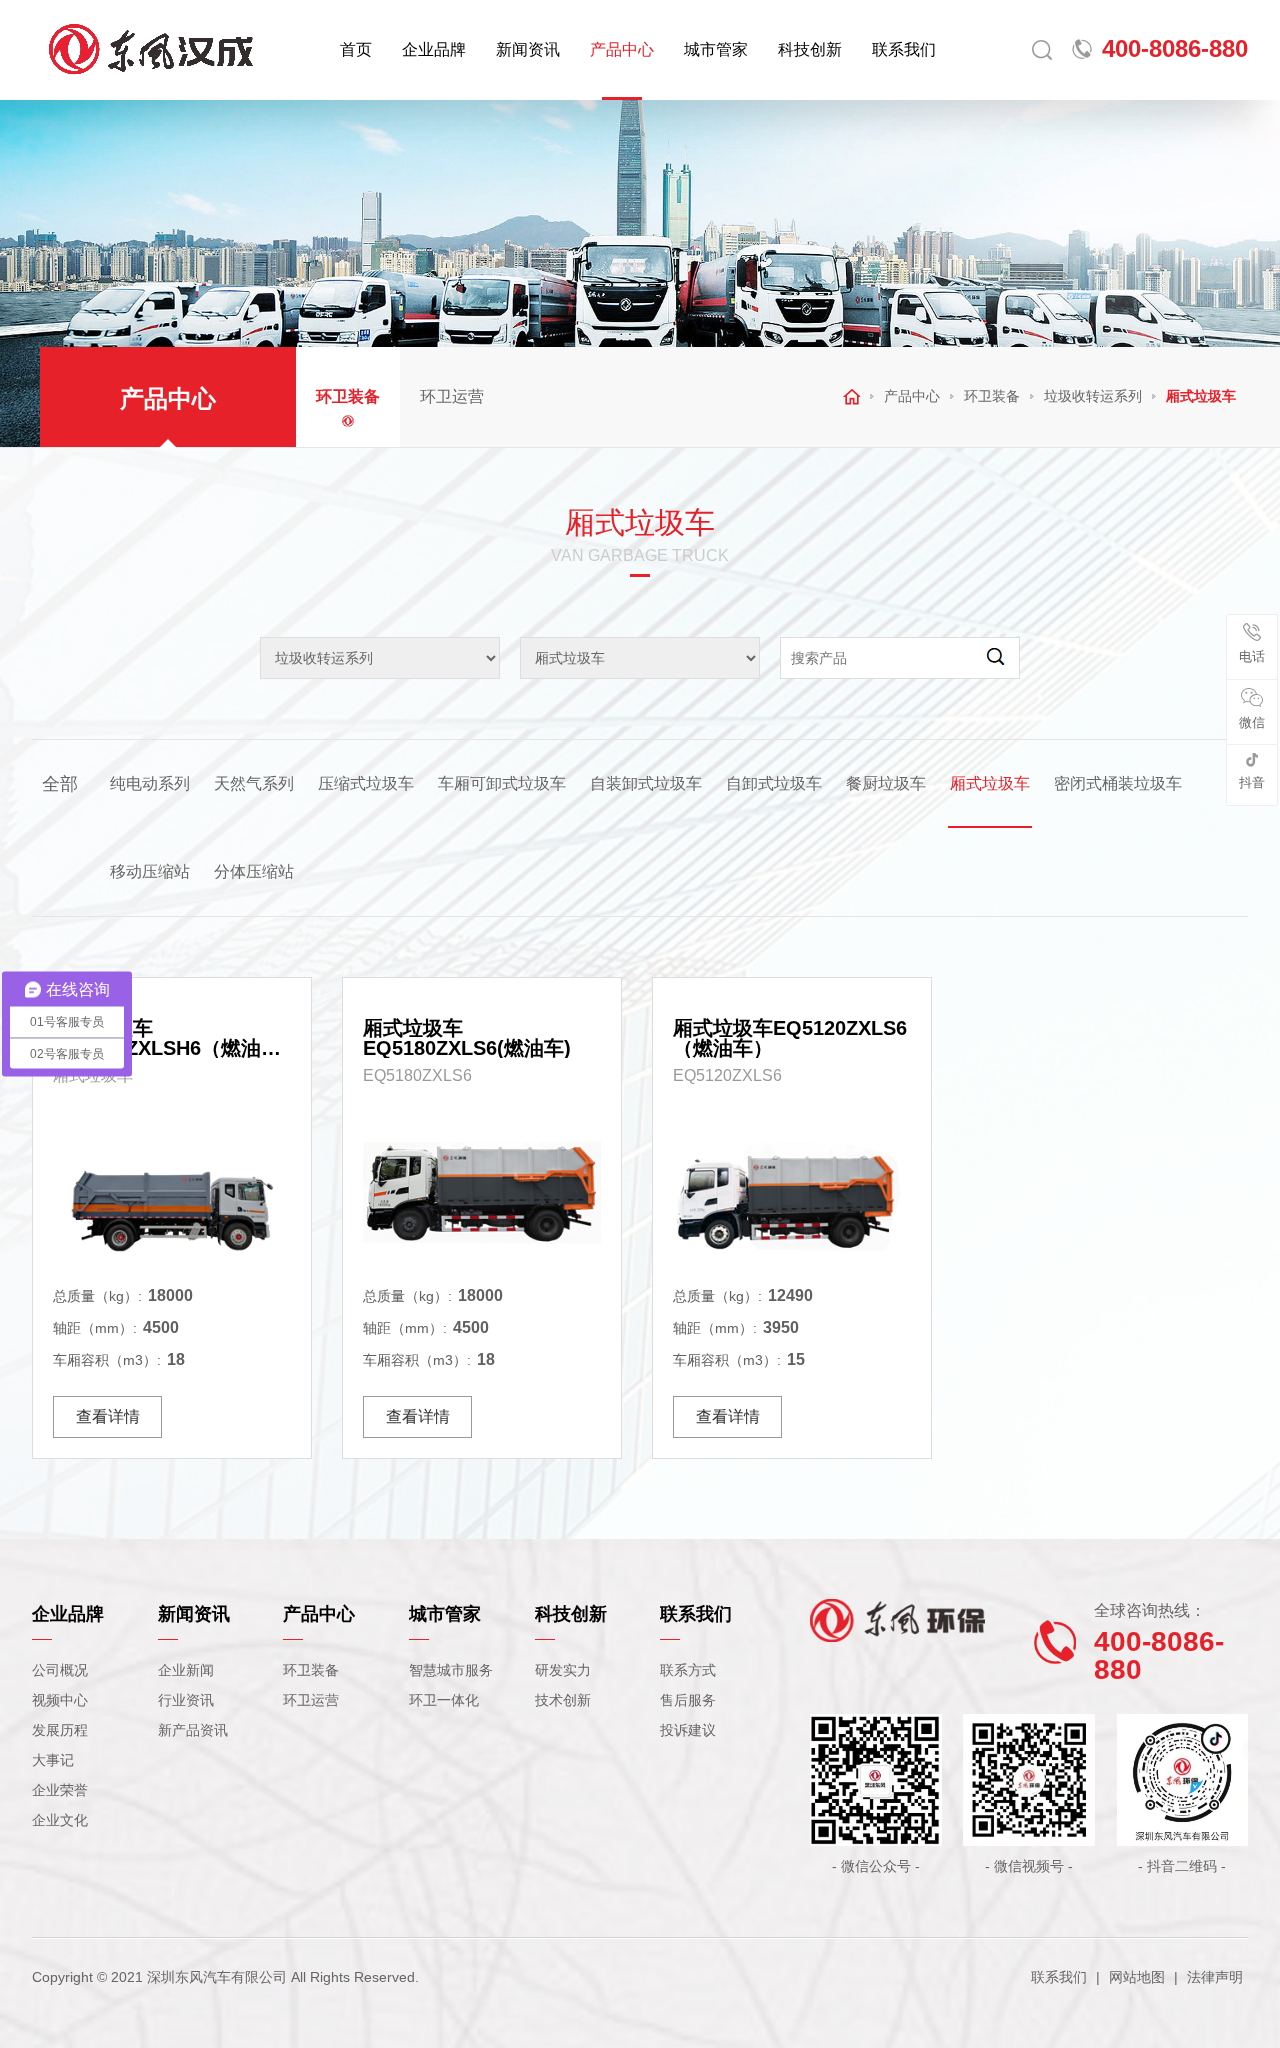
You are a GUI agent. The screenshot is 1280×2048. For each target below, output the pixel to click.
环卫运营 (452, 396)
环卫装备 (348, 396)
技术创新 (563, 1700)
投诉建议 (688, 1730)
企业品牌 (434, 49)
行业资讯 (186, 1700)
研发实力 (563, 1670)
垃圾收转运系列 (1093, 396)
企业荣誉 (60, 1790)
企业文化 (60, 1820)
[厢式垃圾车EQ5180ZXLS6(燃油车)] (482, 1192)
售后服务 (688, 1700)
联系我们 (904, 49)
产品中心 (622, 49)
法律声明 (1215, 1977)
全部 (60, 784)
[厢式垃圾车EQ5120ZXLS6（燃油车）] (792, 1192)
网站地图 (1137, 1977)
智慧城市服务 (451, 1670)
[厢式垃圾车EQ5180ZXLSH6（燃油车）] (172, 1192)
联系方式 (688, 1670)
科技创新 (810, 49)
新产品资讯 (193, 1730)
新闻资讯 (528, 49)
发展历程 (60, 1730)
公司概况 (60, 1670)
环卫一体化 (444, 1700)
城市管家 (716, 49)
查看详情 (108, 1416)
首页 (356, 49)
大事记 (53, 1760)
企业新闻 (186, 1670)
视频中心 (60, 1700)
